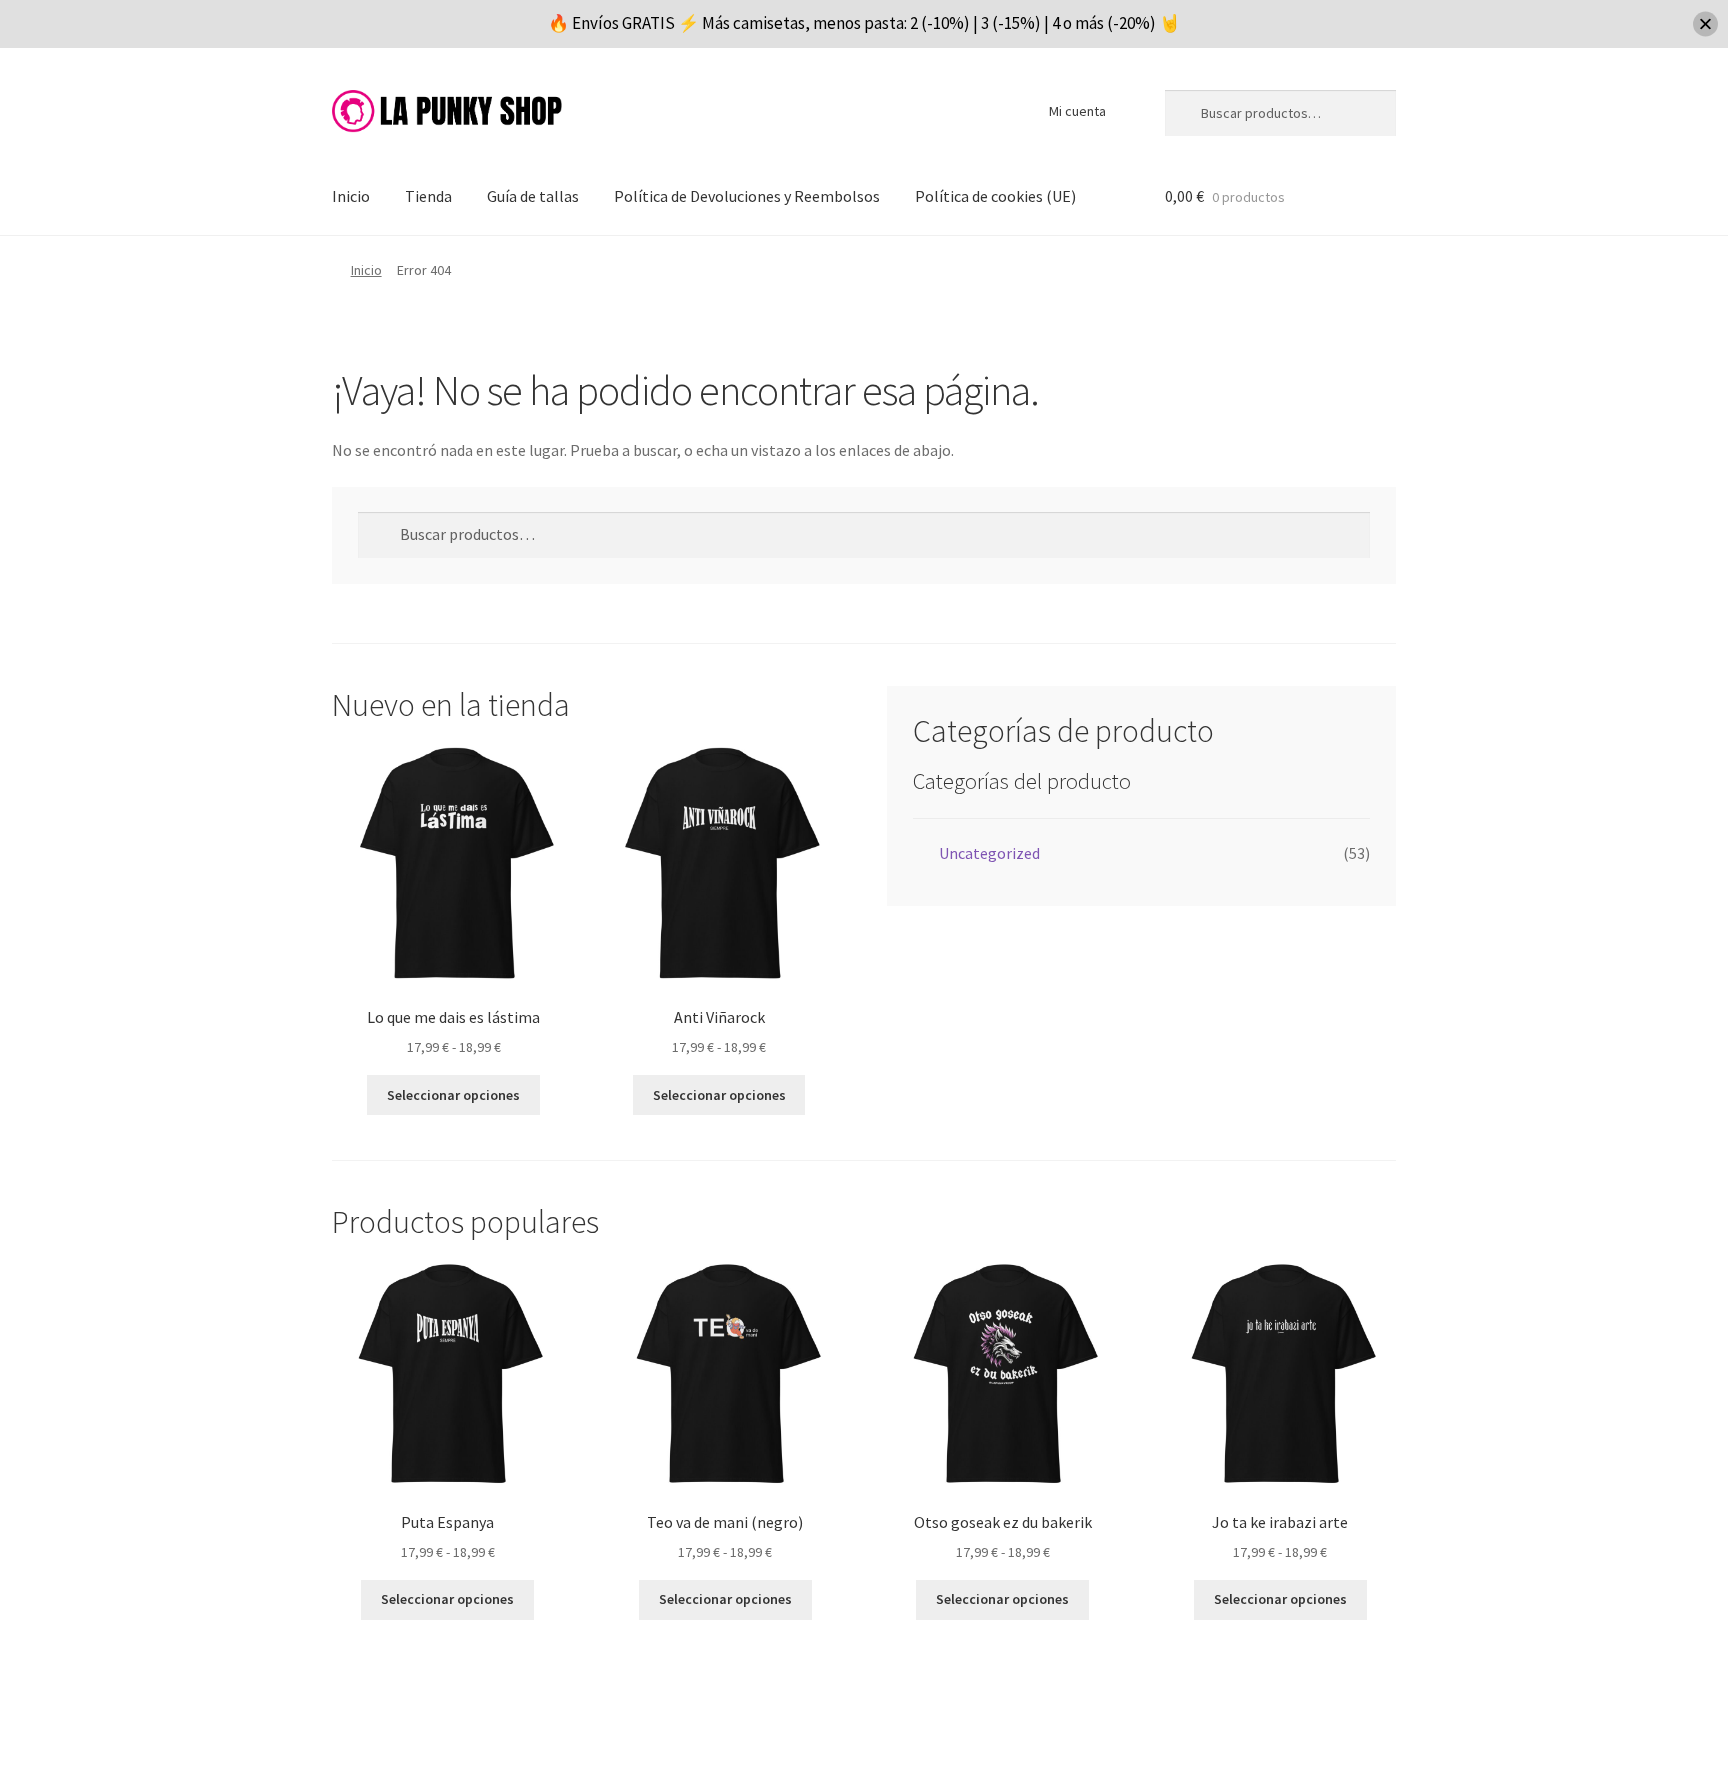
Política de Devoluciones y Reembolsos (747, 196)
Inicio (351, 196)
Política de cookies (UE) (995, 196)
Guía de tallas (533, 196)
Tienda (428, 196)
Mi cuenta (1077, 111)
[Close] (1705, 23)
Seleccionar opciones (453, 1095)
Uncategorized (989, 853)
